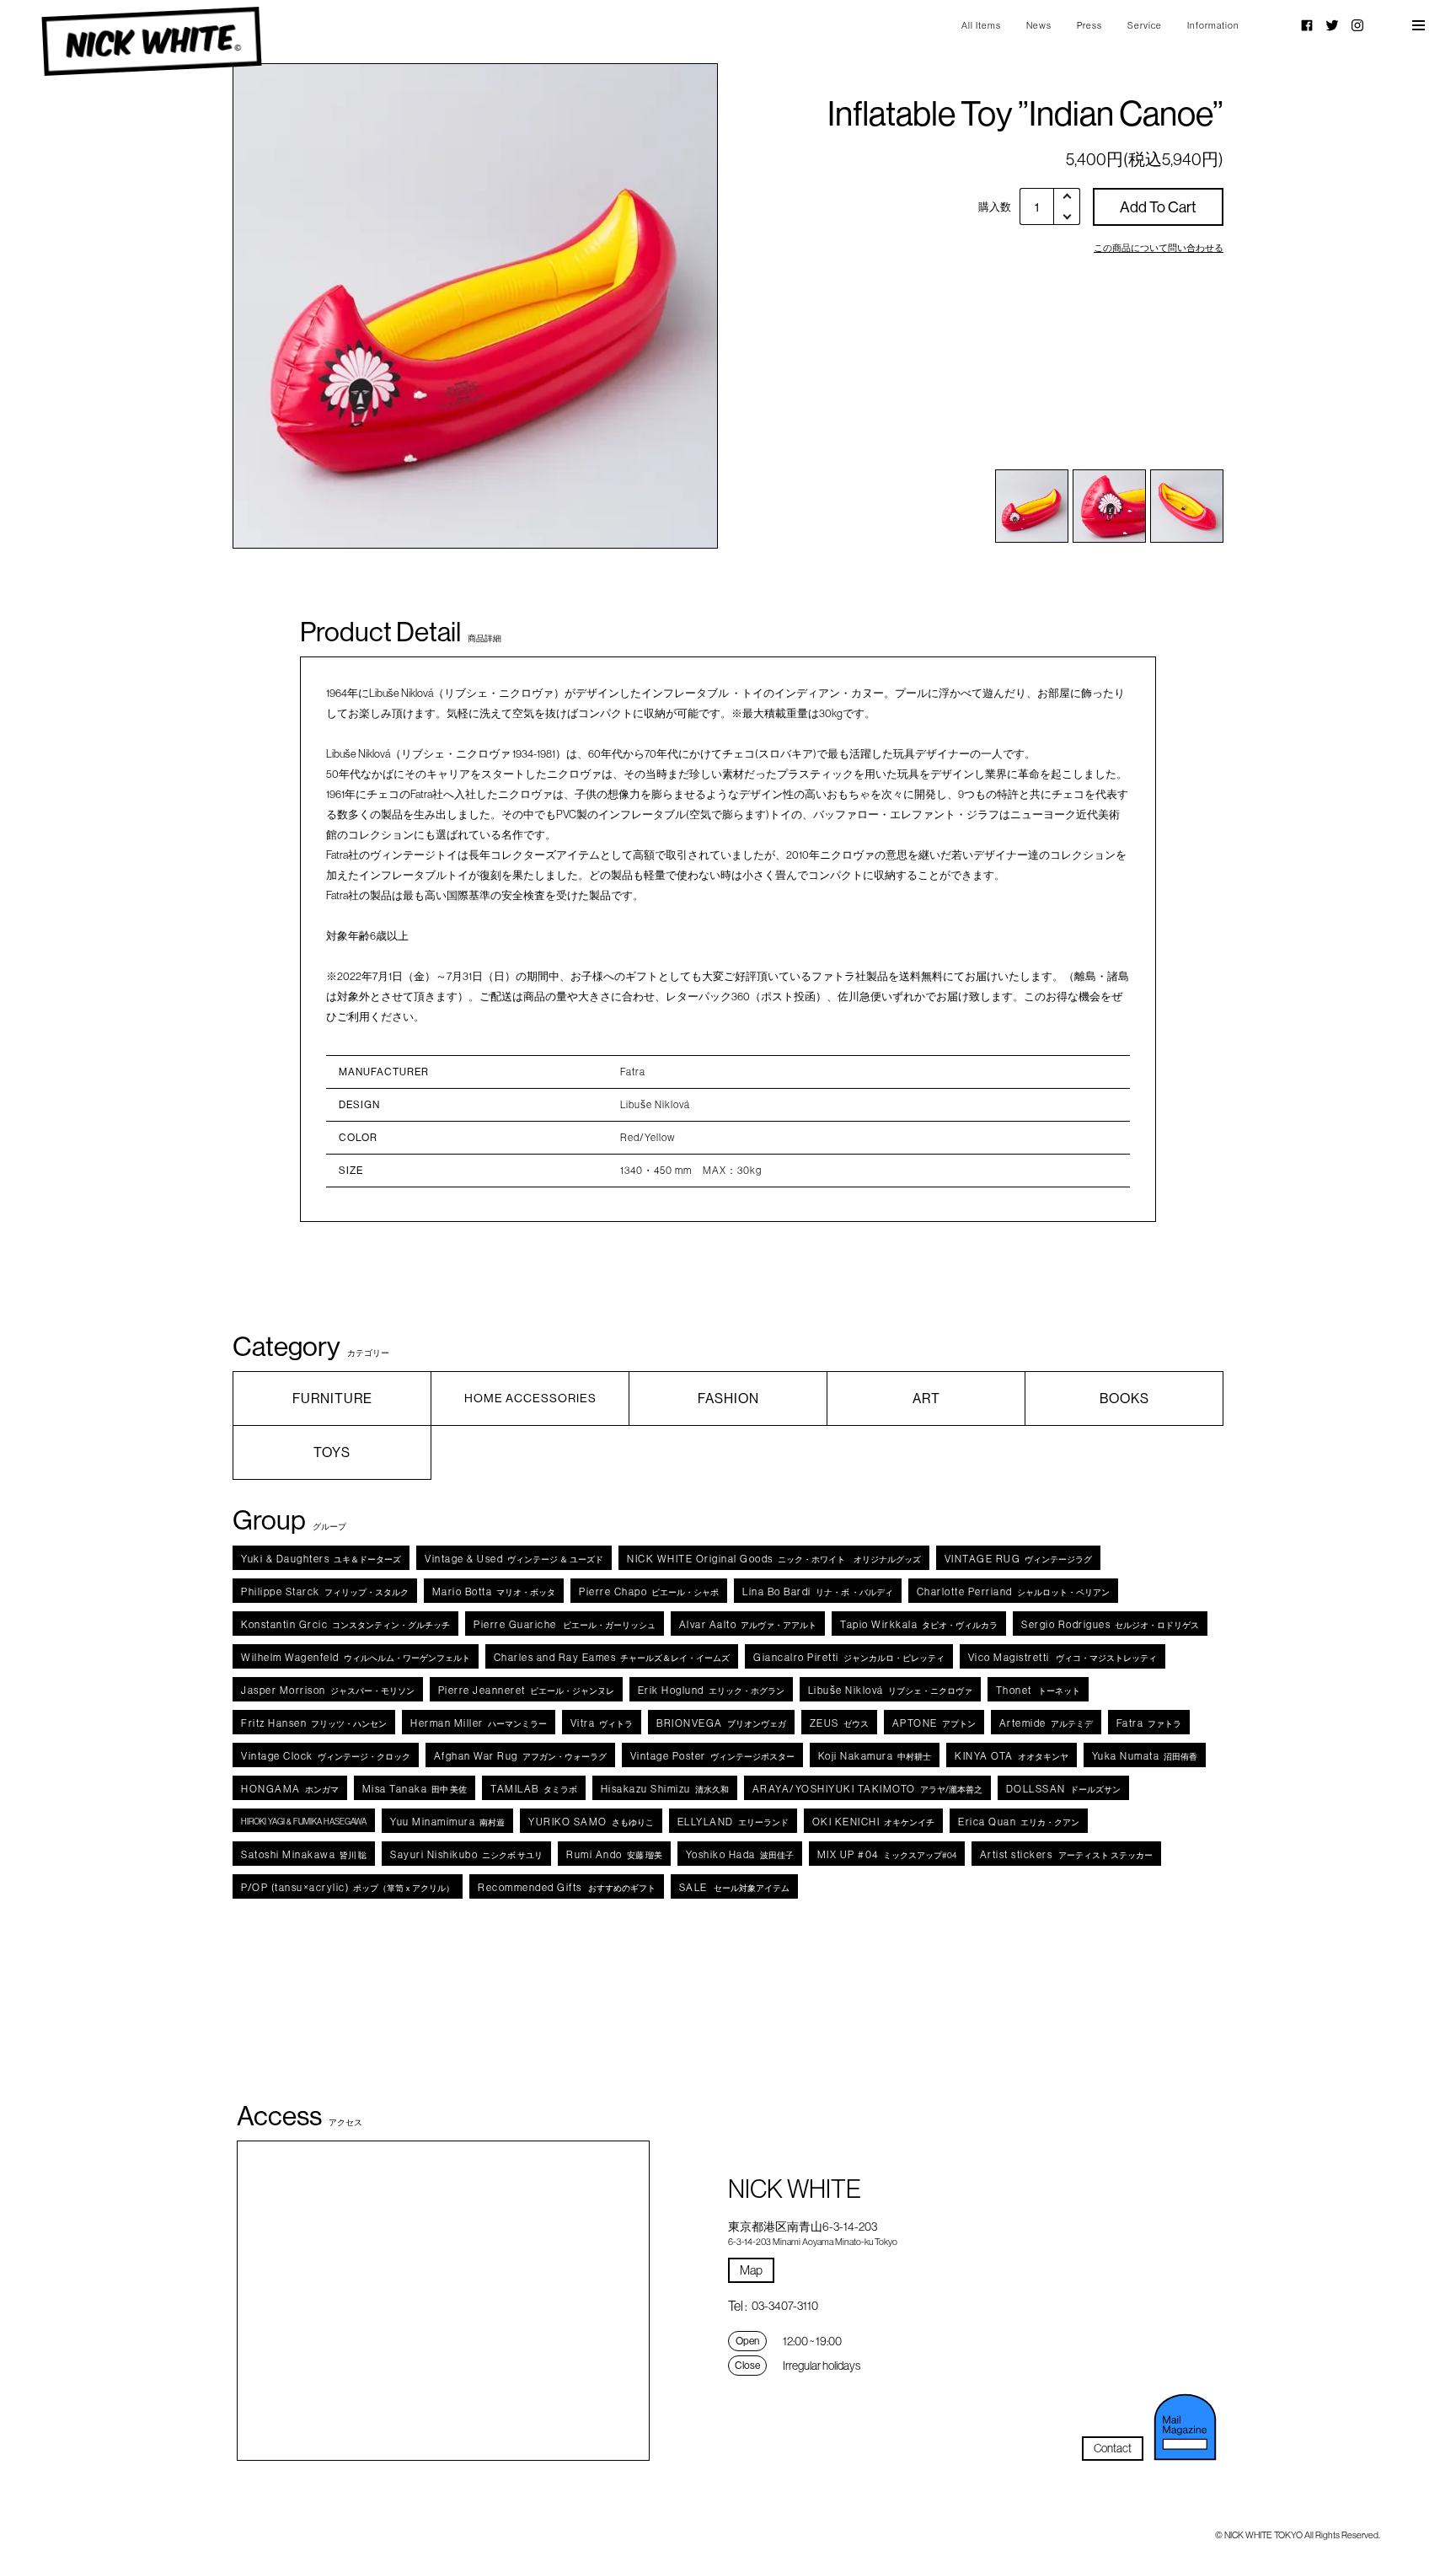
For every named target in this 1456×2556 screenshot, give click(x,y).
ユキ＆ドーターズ (321, 1559)
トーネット (1038, 1690)
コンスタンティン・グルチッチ (345, 1624)
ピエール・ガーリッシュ (565, 1624)
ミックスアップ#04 (887, 1854)
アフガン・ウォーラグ (520, 1756)
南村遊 (447, 1822)
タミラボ (534, 1789)
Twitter (1332, 25)
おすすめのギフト (567, 1887)
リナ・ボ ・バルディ (818, 1591)
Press (1089, 25)
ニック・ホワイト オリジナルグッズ (774, 1559)
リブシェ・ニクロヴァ (890, 1690)
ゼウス (839, 1723)
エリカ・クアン (1019, 1822)
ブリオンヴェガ (721, 1723)
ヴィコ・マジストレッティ (1063, 1657)
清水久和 (665, 1789)
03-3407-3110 (785, 2306)
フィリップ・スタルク (325, 1591)
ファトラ (1149, 1723)
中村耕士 (875, 1756)
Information (1213, 25)
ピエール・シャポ (649, 1591)
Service (1145, 25)
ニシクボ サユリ (466, 1854)
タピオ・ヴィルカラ (919, 1624)
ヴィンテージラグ (1019, 1559)
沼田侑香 (1145, 1756)
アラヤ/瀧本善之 (867, 1789)
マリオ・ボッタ (494, 1591)
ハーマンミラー (479, 1723)
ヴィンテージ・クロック (326, 1756)
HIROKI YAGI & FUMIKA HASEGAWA (304, 1822)
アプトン (934, 1723)
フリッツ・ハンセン (314, 1723)
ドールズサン (1063, 1789)
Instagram (1357, 25)
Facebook (1307, 25)
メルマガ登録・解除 (1186, 2427)
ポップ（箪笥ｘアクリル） (348, 1887)
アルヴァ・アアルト (748, 1624)
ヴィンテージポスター (712, 1756)
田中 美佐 (415, 1789)
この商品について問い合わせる (1159, 248)
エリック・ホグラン (711, 1690)
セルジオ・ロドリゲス (1110, 1624)
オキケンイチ (874, 1822)
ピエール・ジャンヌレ (526, 1690)
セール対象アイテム (734, 1887)
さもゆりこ (591, 1822)
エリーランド (733, 1822)
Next (669, 306)
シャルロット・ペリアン (1013, 1591)
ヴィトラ (602, 1723)
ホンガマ (290, 1789)
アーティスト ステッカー (1067, 1854)
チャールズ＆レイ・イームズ (612, 1657)
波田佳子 (740, 1854)
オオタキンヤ (1012, 1756)
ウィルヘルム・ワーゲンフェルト (356, 1657)
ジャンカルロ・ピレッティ (849, 1657)
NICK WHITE (151, 42)
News (1039, 25)
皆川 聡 (304, 1854)
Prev (282, 306)
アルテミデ (1046, 1723)
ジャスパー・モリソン (328, 1690)
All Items (981, 25)
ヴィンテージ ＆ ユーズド (514, 1559)
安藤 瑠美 (614, 1854)
